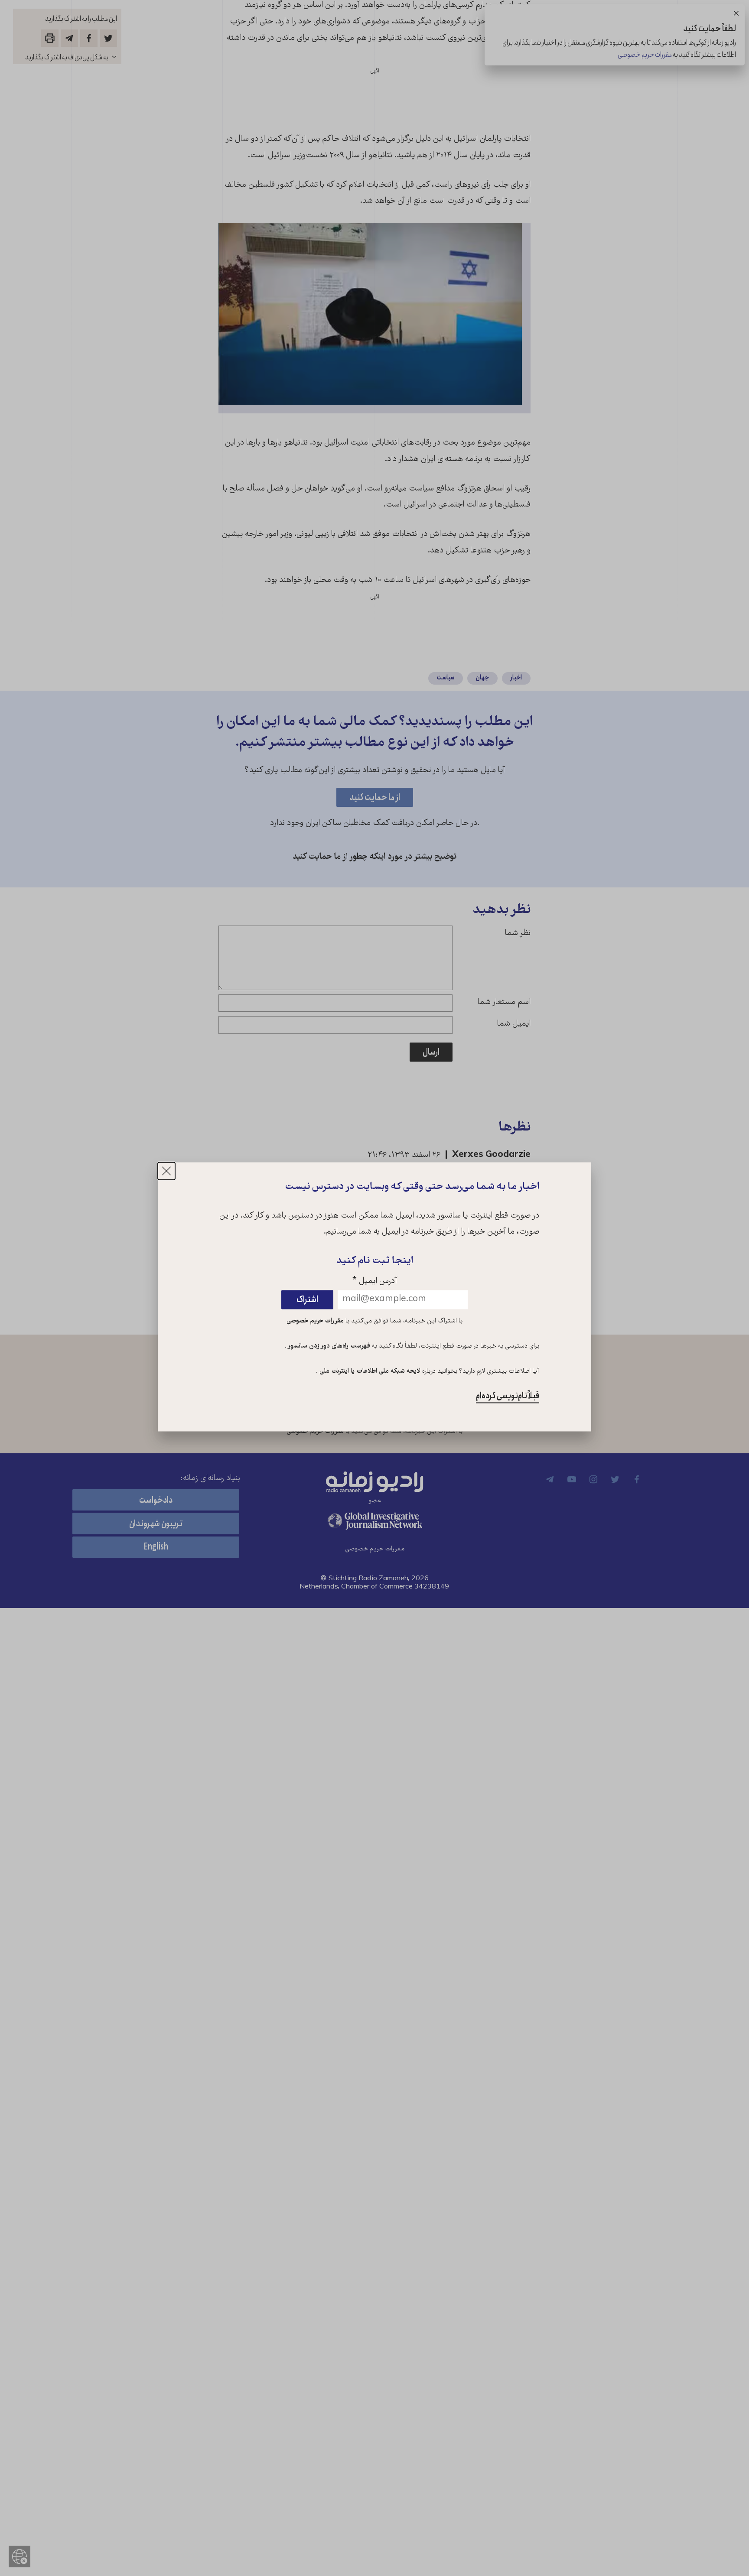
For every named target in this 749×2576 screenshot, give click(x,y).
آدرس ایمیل (375, 1282)
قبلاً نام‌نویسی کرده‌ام (508, 1396)
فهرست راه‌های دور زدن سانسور (328, 1347)
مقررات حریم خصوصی (315, 1322)
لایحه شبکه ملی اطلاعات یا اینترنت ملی (369, 1371)
